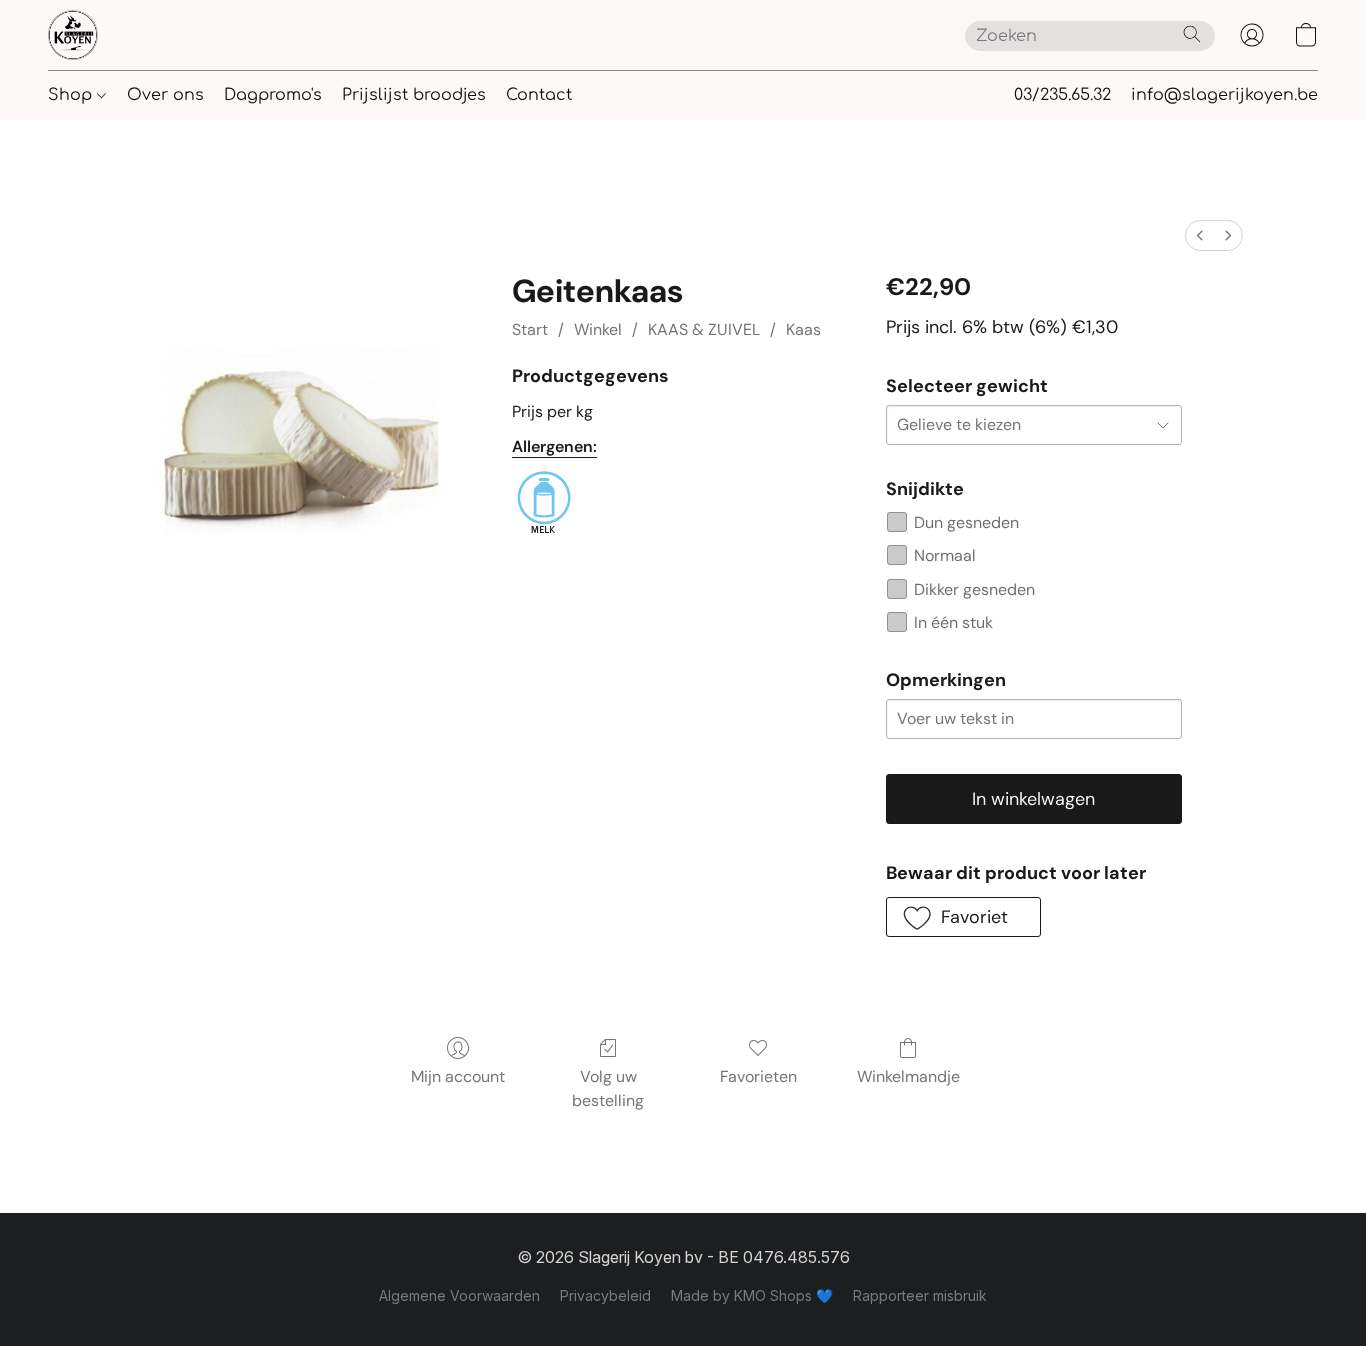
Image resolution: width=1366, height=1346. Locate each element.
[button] (73, 35)
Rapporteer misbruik (920, 1295)
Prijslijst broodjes (414, 95)
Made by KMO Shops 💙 (752, 1295)
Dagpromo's (273, 95)
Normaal (945, 555)
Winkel (598, 329)
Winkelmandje (908, 1076)
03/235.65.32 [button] (1062, 95)
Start (530, 329)
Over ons (165, 95)
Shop (72, 95)
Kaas (803, 329)
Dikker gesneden (974, 589)
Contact (539, 95)
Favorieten (758, 1076)
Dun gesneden (966, 522)
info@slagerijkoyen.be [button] (1224, 95)
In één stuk (953, 622)
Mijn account (458, 1076)
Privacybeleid (605, 1295)
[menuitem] (1200, 235)
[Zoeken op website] (1192, 34)
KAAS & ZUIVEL (704, 329)
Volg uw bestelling (608, 1088)
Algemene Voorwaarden (459, 1295)
